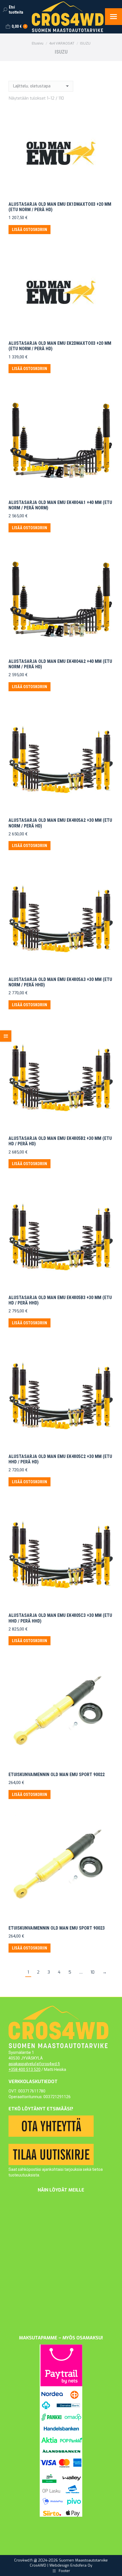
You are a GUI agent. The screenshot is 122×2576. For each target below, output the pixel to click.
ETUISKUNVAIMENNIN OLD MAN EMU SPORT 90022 (57, 1775)
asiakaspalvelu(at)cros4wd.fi (34, 2064)
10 (92, 1972)
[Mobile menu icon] (113, 17)
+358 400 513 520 (25, 2069)
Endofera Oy (81, 2565)
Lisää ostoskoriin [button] (30, 230)
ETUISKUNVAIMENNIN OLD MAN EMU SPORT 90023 (57, 1928)
